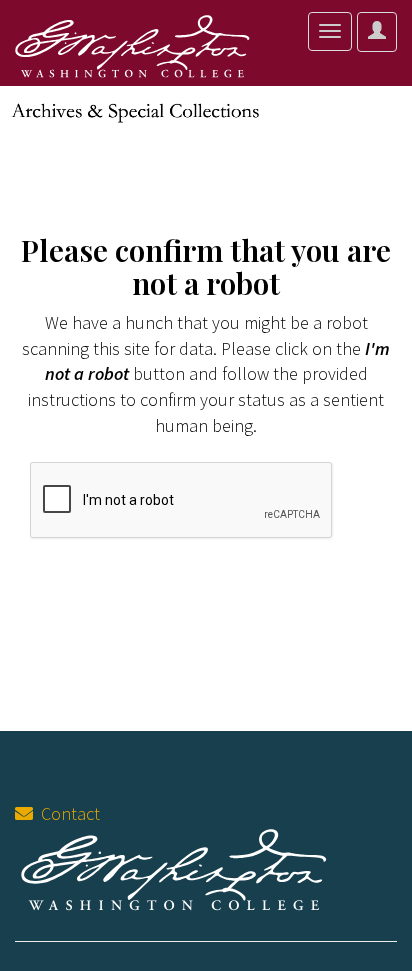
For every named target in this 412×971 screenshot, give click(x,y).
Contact (66, 813)
